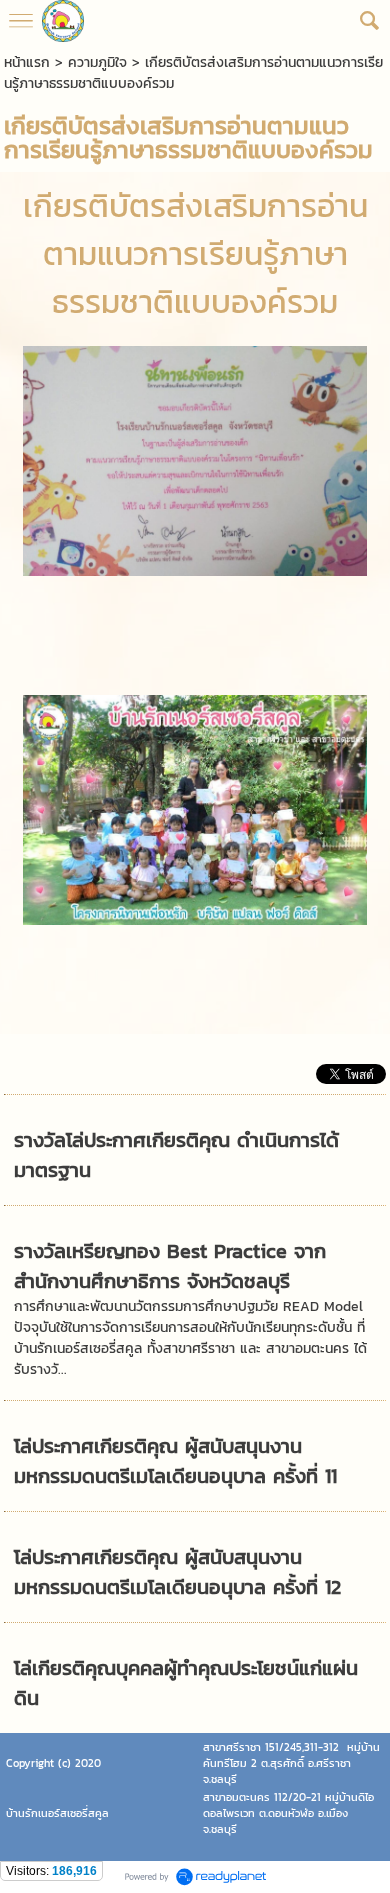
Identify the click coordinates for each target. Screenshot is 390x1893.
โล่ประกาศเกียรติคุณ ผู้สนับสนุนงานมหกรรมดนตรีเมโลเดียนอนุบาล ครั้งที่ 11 (175, 1461)
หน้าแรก (27, 62)
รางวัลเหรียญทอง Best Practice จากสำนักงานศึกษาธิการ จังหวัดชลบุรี (170, 1266)
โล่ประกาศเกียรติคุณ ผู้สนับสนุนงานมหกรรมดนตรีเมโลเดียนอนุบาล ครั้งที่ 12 (177, 1572)
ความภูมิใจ (97, 62)
